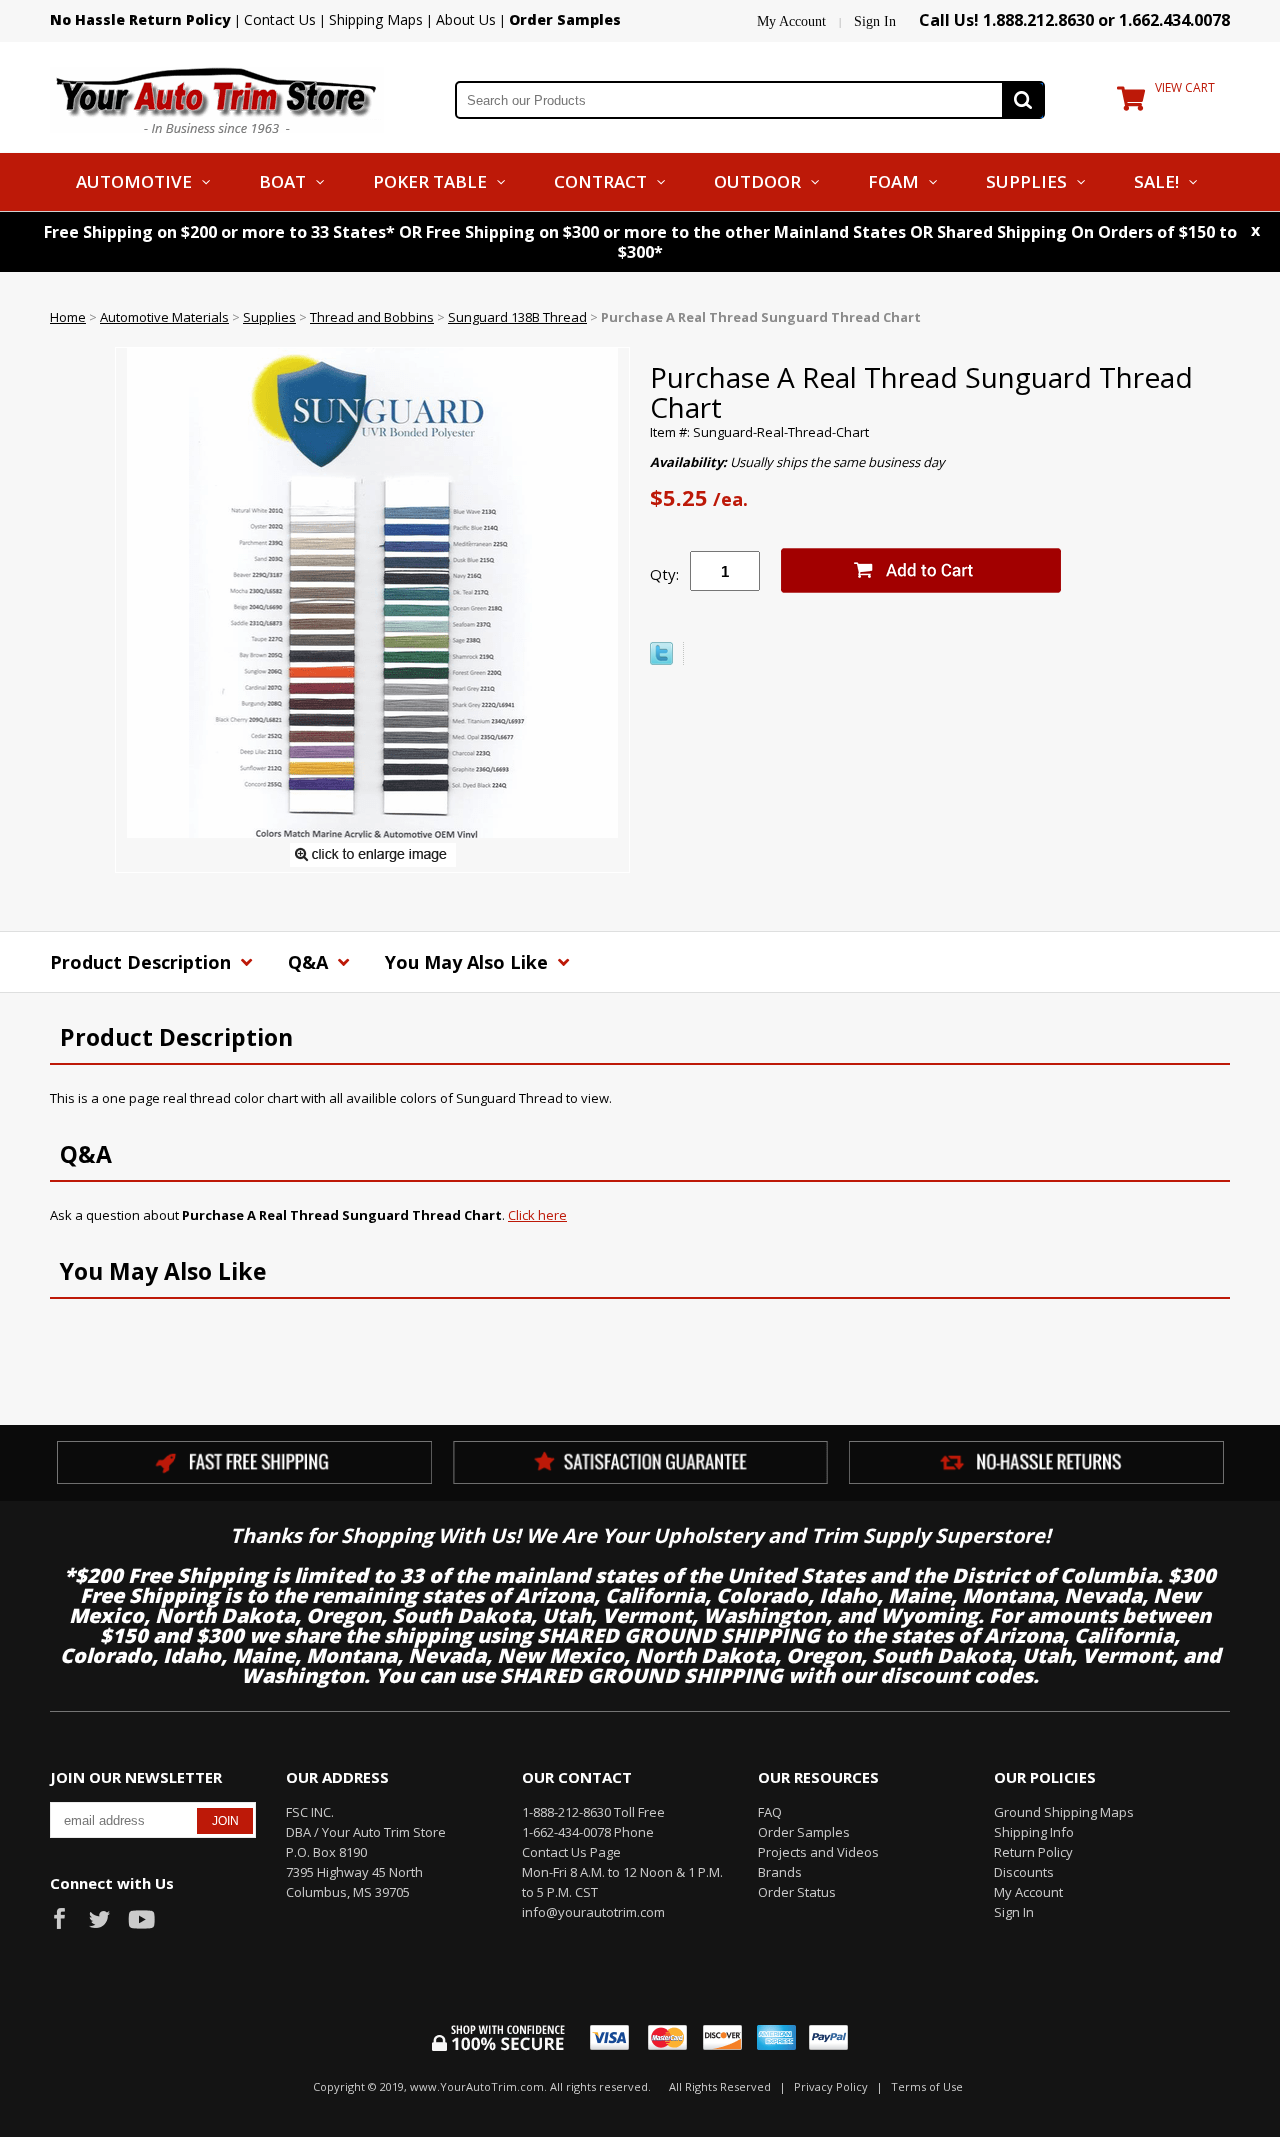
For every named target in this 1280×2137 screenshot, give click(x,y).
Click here (537, 1215)
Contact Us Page (571, 1852)
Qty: (664, 574)
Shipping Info (1034, 1832)
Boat (282, 181)
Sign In (875, 21)
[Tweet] (661, 660)
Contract (600, 181)
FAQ (770, 1812)
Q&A (310, 962)
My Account (791, 21)
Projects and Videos (818, 1852)
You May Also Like (469, 962)
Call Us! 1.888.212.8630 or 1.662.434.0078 (1074, 20)
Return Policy (1033, 1852)
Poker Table (430, 181)
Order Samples (804, 1832)
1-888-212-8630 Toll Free (593, 1812)
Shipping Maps (376, 19)
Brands (780, 1872)
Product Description (143, 962)
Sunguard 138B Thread (517, 317)
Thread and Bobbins (372, 317)
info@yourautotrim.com (593, 1912)
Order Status (797, 1892)
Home (68, 317)
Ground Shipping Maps (1064, 1812)
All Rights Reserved (720, 2086)
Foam (893, 181)
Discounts (1024, 1872)
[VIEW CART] (1131, 103)
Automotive (134, 181)
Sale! (1156, 181)
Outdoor (757, 181)
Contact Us (280, 19)
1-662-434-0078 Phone (588, 1832)
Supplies (1026, 181)
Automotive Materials (164, 317)
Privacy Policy (831, 2086)
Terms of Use (927, 2086)
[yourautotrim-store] (217, 98)
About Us (466, 19)
